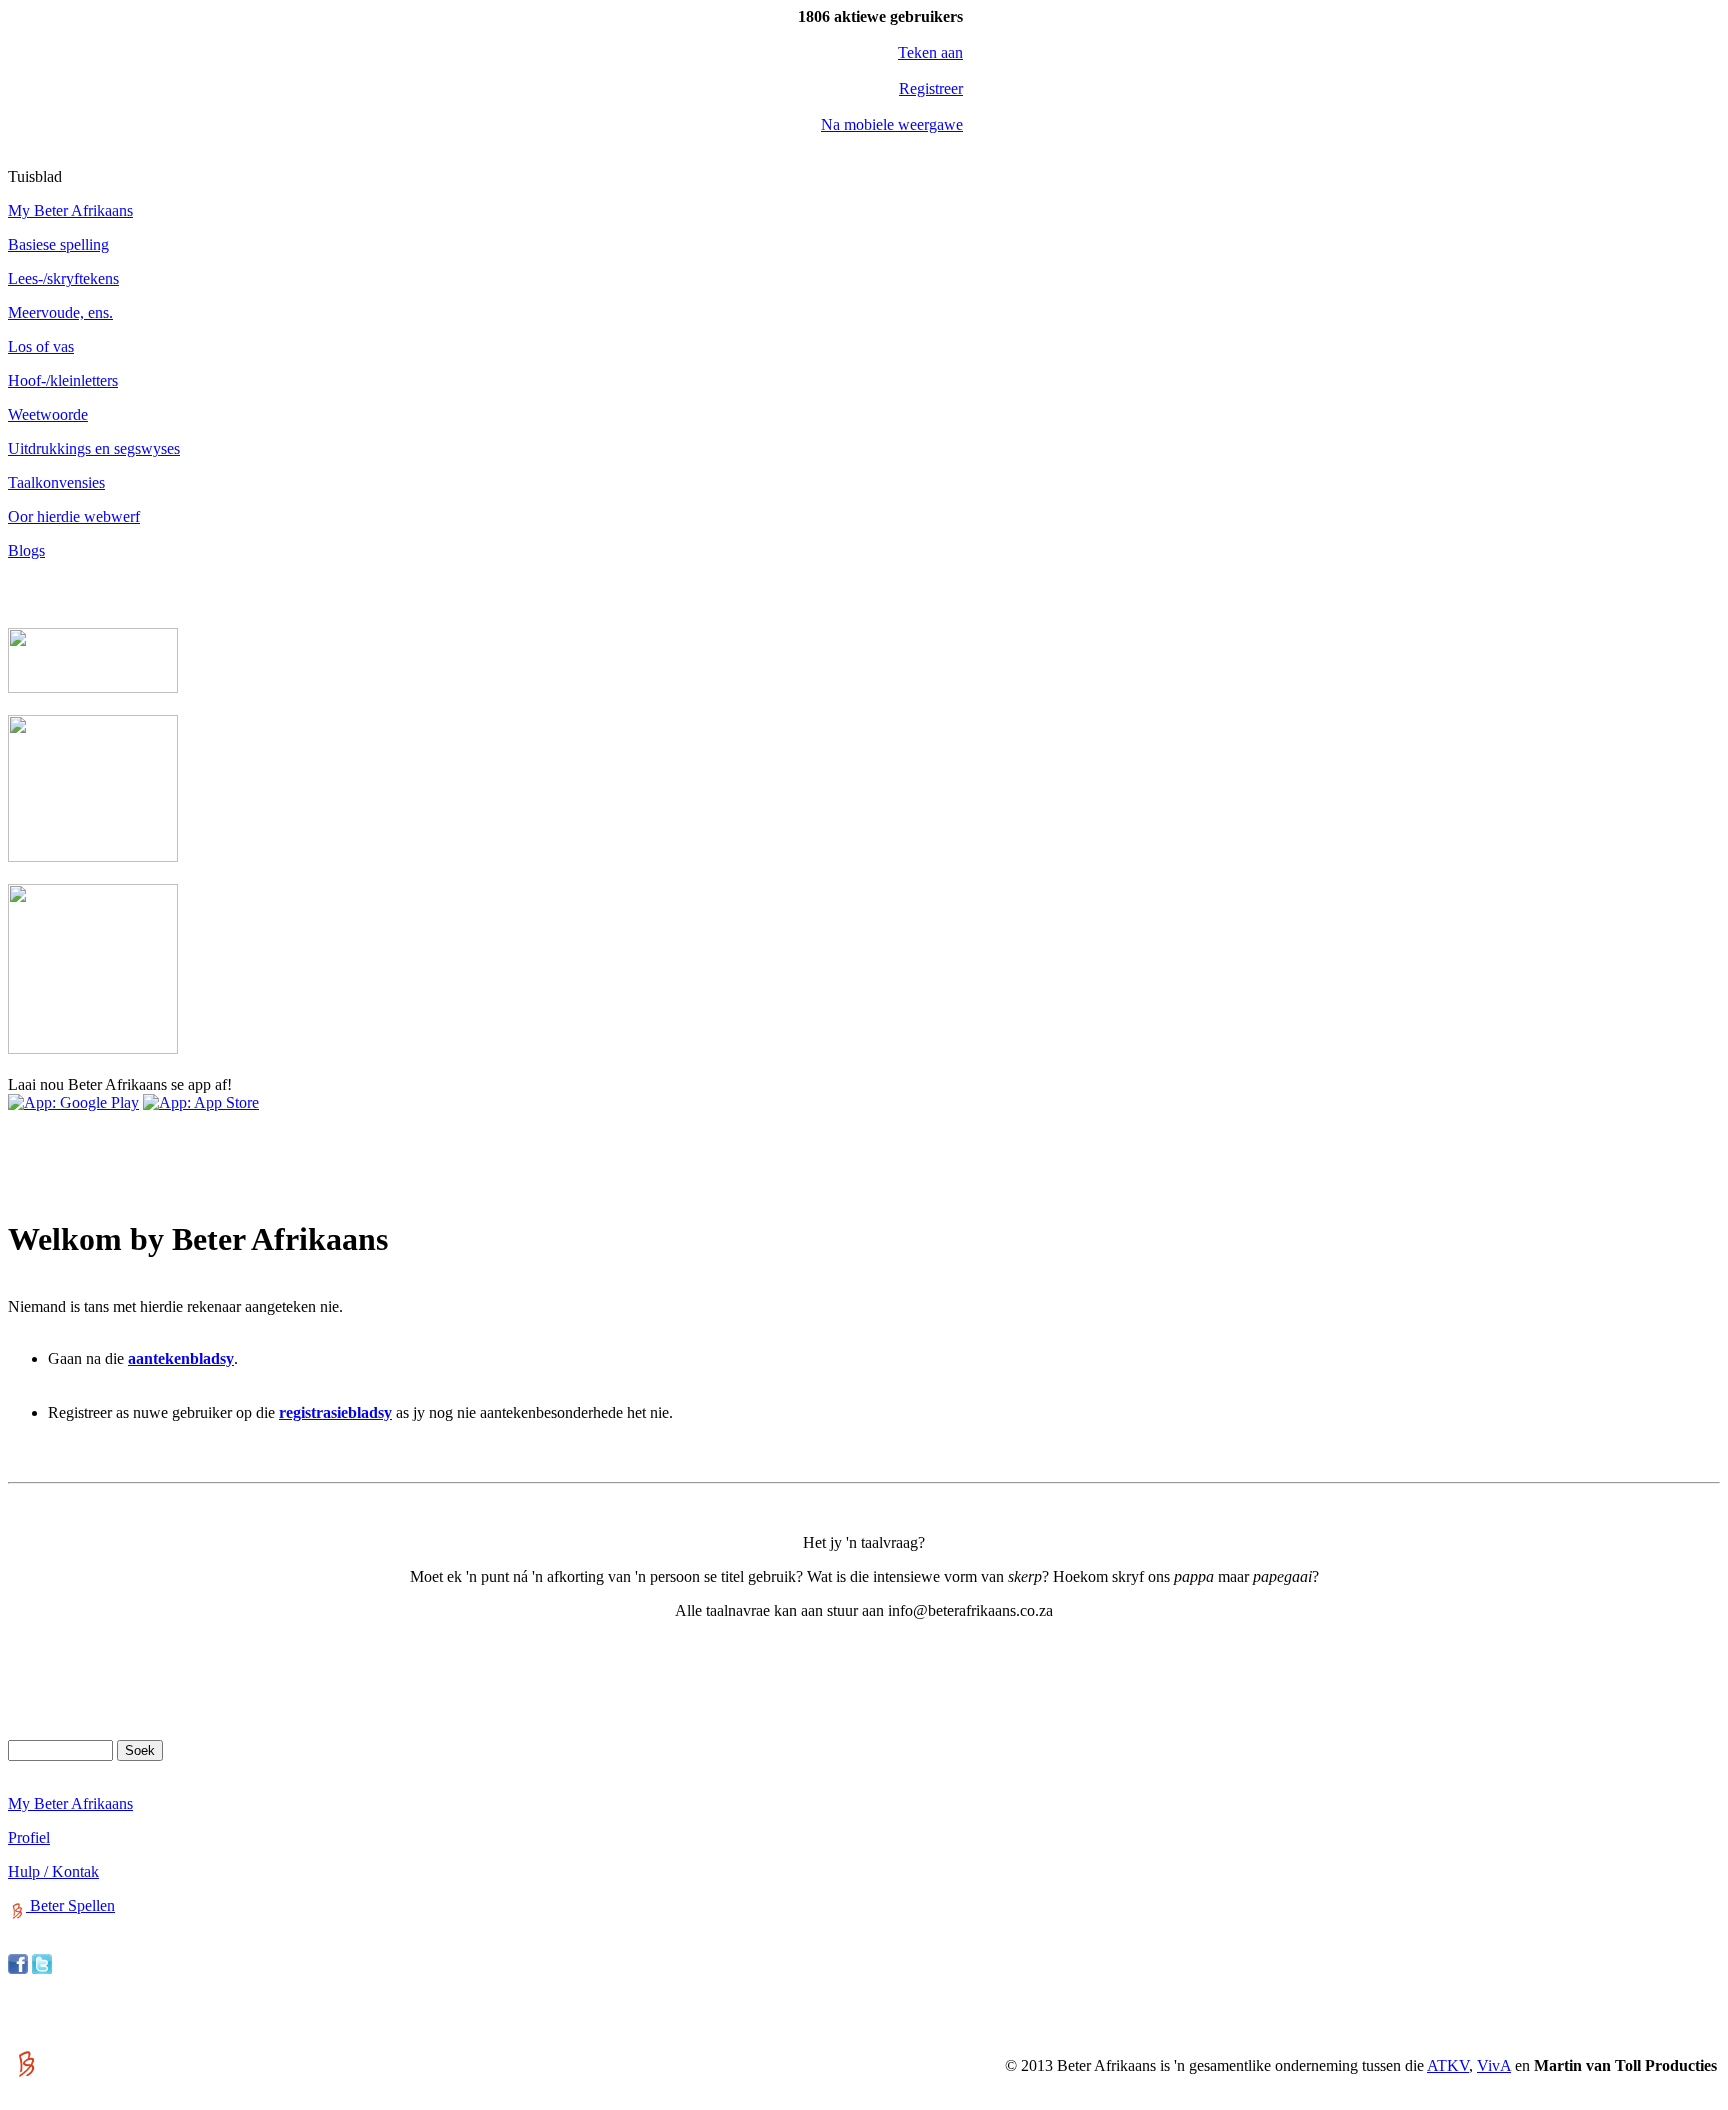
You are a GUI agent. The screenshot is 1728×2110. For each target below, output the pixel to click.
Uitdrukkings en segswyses (94, 448)
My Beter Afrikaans (70, 210)
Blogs (26, 550)
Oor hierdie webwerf (74, 516)
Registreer (931, 88)
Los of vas (41, 346)
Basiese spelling (58, 244)
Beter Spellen (70, 1905)
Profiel (29, 1837)
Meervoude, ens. (60, 312)
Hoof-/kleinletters (63, 380)
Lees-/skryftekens (63, 278)
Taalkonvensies (56, 482)
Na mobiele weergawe (892, 124)
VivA (1494, 2065)
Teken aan (930, 52)
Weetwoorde (48, 414)
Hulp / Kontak (53, 1871)
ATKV (1448, 2065)
